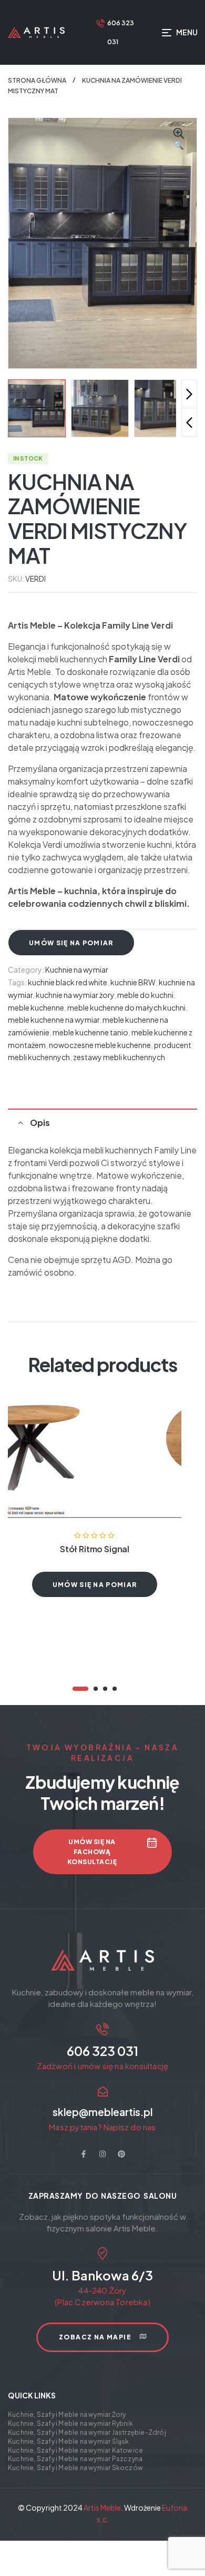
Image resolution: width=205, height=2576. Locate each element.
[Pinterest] (121, 2154)
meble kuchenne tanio (90, 1032)
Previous (189, 422)
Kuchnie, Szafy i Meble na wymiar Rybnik (70, 2423)
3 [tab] (105, 1689)
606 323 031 (102, 2051)
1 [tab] (80, 1689)
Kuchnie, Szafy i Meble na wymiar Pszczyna (75, 2459)
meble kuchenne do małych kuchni (126, 1007)
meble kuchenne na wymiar (54, 1020)
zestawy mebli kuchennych (119, 1057)
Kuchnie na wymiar (77, 969)
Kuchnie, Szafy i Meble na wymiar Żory (67, 2415)
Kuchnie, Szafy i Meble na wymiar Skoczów (75, 2468)
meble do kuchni (145, 995)
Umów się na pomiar (71, 943)
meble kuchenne (36, 1007)
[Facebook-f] (84, 2154)
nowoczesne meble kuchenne (100, 1045)
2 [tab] (96, 1689)
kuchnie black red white (68, 982)
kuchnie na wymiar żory (75, 995)
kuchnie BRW (133, 982)
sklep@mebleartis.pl (102, 2112)
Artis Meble (102, 2508)
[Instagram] (102, 2154)
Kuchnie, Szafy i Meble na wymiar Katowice (75, 2450)
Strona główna (37, 80)
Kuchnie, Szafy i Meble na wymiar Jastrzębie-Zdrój (87, 2432)
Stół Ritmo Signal (95, 1549)
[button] (179, 140)
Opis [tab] (40, 1123)
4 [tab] (115, 1689)
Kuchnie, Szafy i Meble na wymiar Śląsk (69, 2441)
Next (189, 394)
